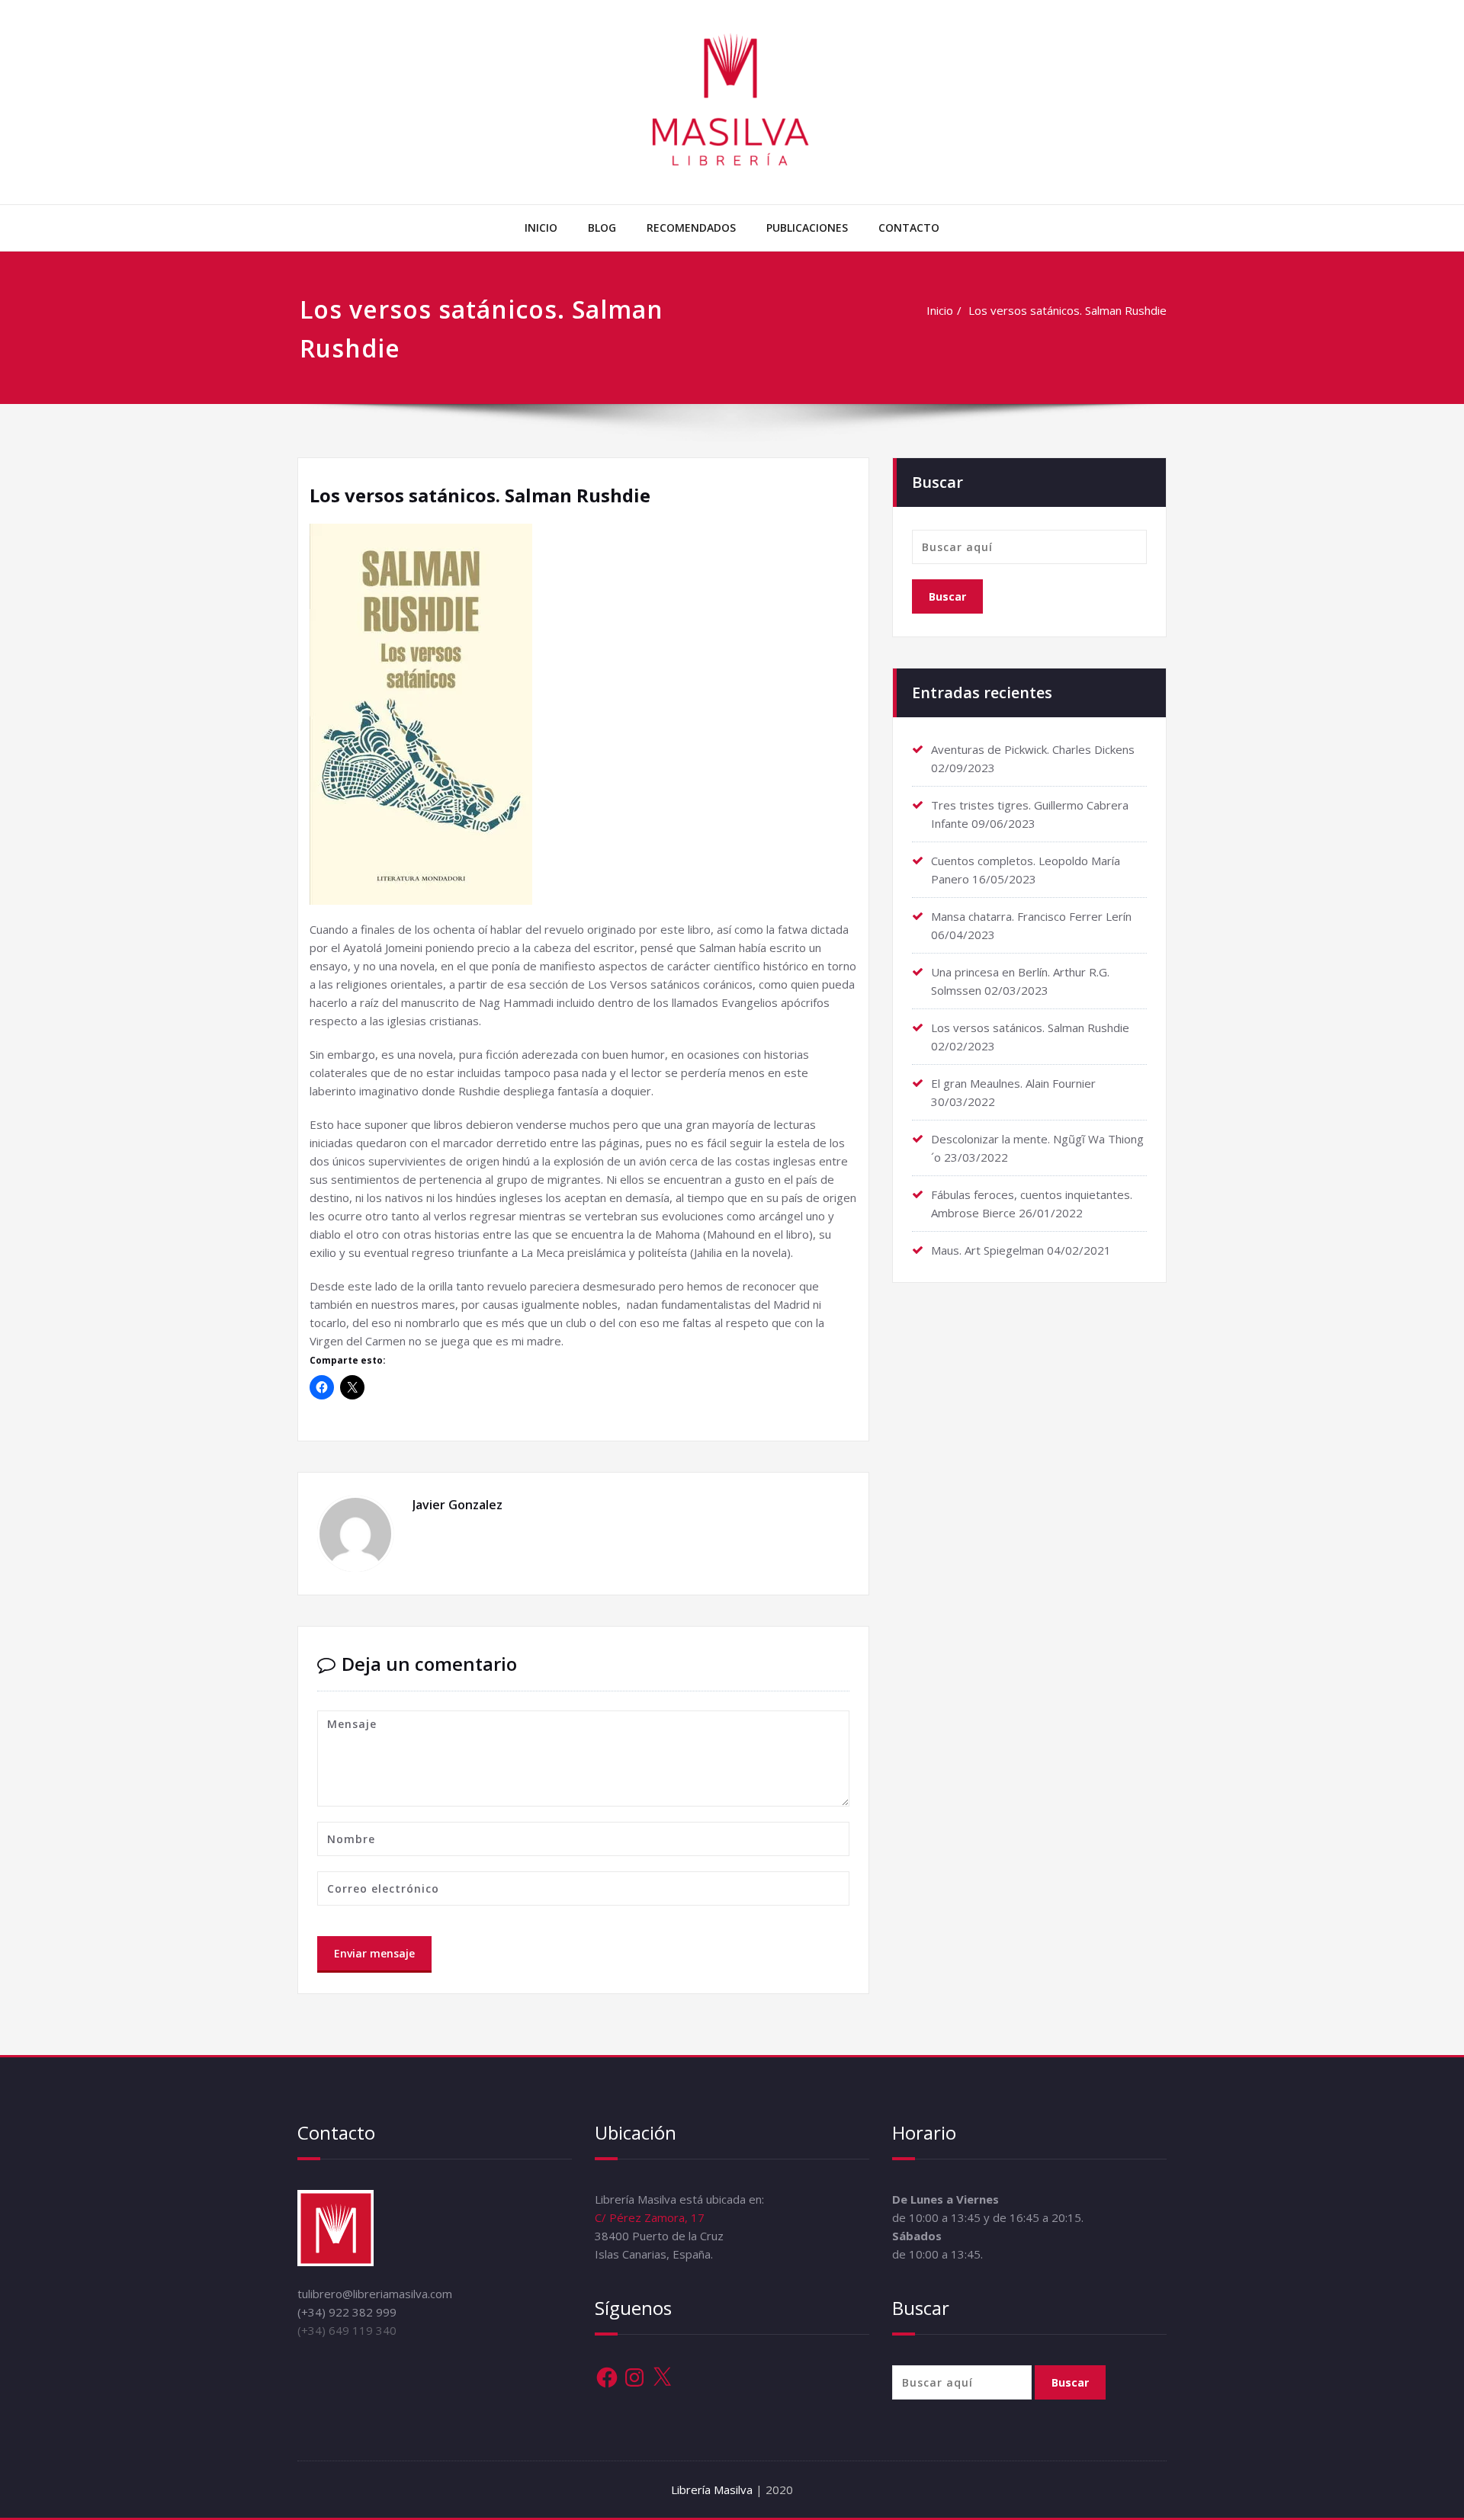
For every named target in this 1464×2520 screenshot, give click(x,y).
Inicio (940, 310)
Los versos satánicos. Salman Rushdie (1067, 310)
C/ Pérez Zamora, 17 (650, 2217)
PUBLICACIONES (807, 228)
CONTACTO (909, 228)
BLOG (602, 228)
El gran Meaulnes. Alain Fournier (1013, 1083)
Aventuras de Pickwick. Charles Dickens (1033, 749)
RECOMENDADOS (691, 228)
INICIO (541, 228)
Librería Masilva (713, 2490)
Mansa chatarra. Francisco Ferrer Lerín (1031, 916)
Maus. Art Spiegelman (987, 1250)
